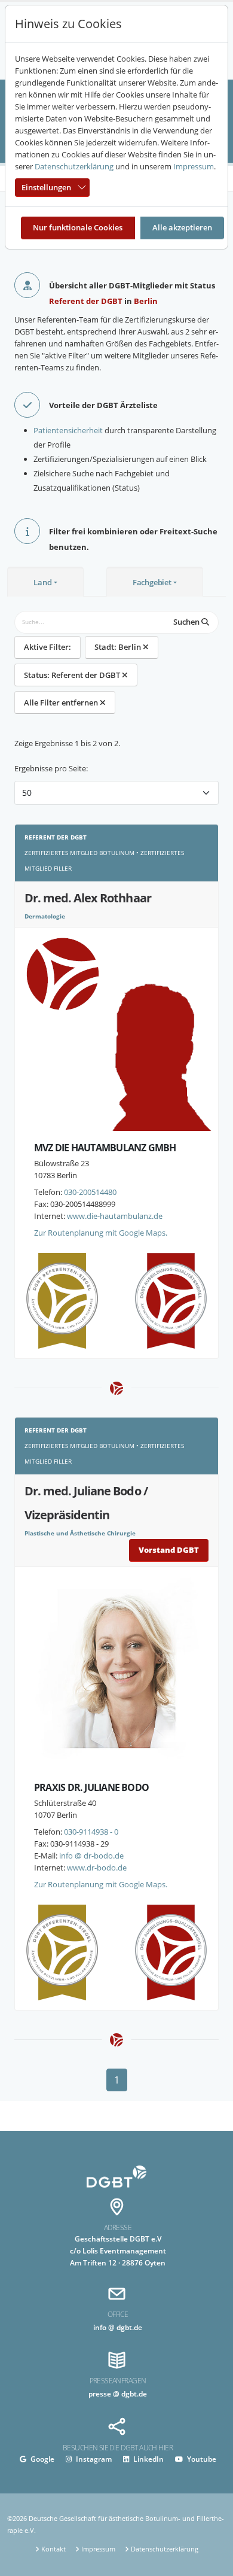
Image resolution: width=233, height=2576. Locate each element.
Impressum (194, 166)
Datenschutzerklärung (74, 166)
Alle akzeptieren (182, 227)
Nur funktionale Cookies (78, 227)
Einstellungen (46, 187)
